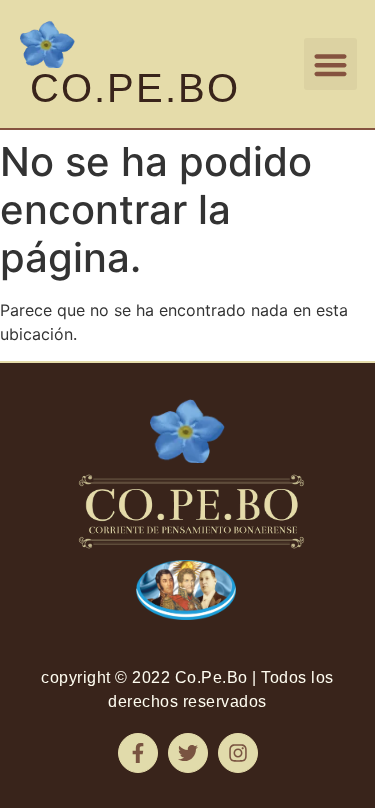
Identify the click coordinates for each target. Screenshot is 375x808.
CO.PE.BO (135, 88)
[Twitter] (188, 753)
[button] (330, 64)
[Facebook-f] (138, 753)
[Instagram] (238, 753)
